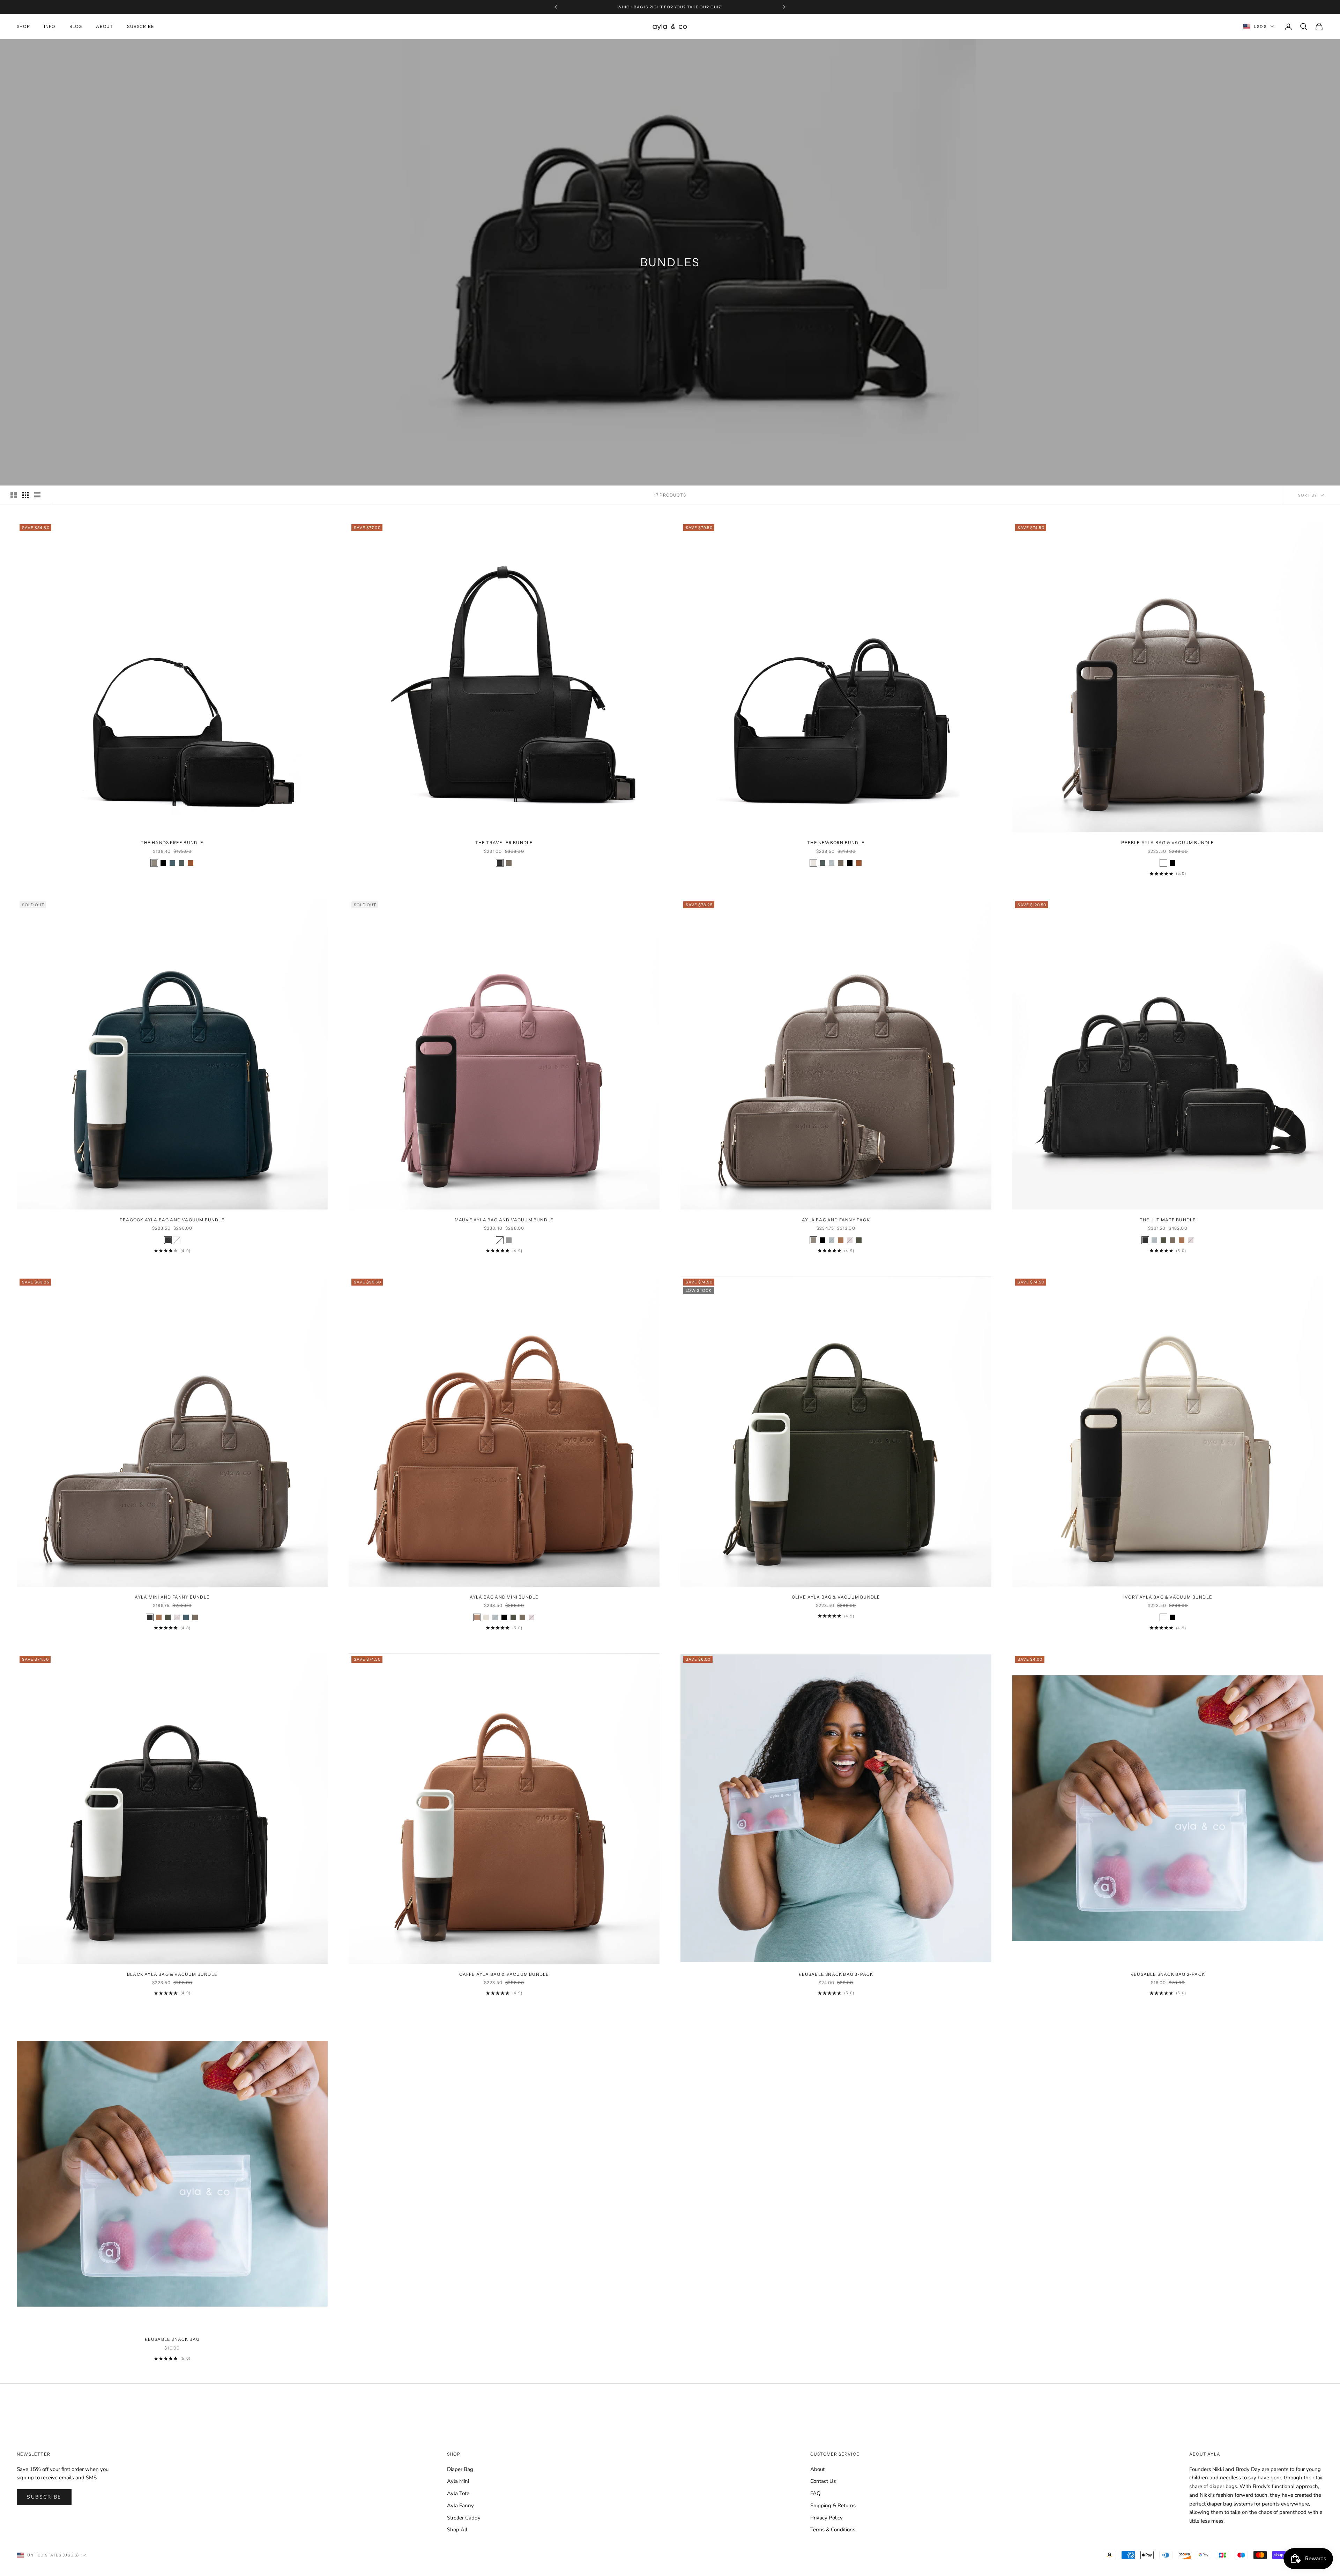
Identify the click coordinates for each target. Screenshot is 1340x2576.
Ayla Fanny (460, 2506)
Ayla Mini (458, 2481)
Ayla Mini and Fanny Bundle (172, 1597)
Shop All (457, 2530)
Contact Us (823, 2481)
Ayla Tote (458, 2493)
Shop (23, 26)
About (105, 26)
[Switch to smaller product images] (25, 495)
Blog (76, 26)
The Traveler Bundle (504, 843)
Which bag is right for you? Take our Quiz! (670, 7)
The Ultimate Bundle (1168, 1220)
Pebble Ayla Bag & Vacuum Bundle (1168, 843)
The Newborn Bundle (836, 843)
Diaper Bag (460, 2469)
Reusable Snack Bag (172, 2339)
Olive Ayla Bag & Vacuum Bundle (836, 1597)
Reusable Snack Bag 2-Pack (1168, 1974)
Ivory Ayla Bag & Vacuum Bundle (1168, 1597)
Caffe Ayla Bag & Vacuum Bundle (504, 1974)
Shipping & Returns (833, 2506)
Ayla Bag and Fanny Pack (836, 1220)
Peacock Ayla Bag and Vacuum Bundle (172, 1220)
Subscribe (141, 26)
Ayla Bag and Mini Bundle (504, 1597)
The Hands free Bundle (172, 843)
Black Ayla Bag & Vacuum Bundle (172, 1974)
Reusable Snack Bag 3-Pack (836, 1974)
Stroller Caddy (464, 2518)
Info (50, 26)
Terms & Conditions (833, 2530)
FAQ (816, 2493)
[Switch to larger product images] (14, 495)
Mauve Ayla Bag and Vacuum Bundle (504, 1220)
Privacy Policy (827, 2518)
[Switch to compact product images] (37, 495)
